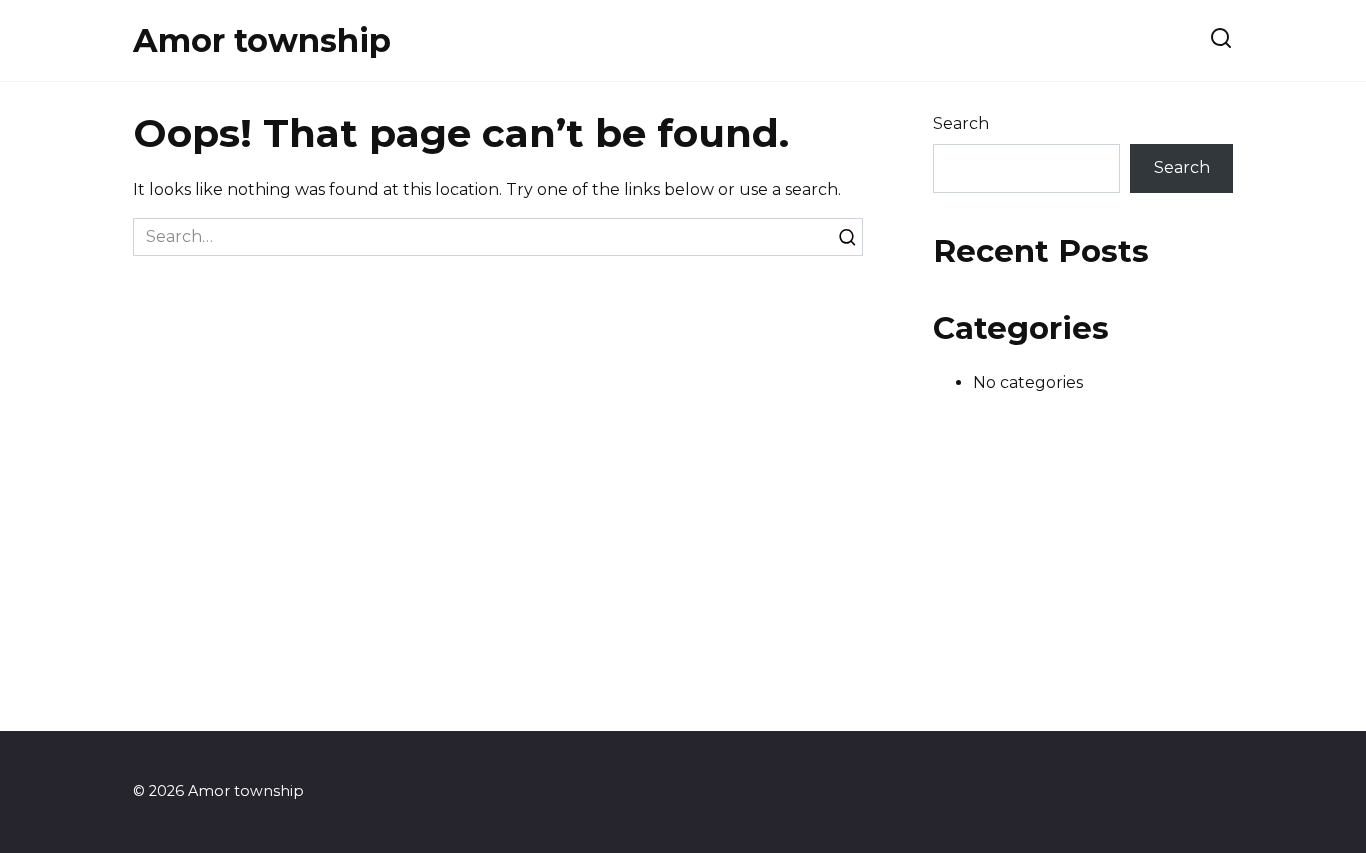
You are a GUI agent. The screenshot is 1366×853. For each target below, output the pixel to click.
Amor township (262, 40)
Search (961, 123)
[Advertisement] (683, 591)
